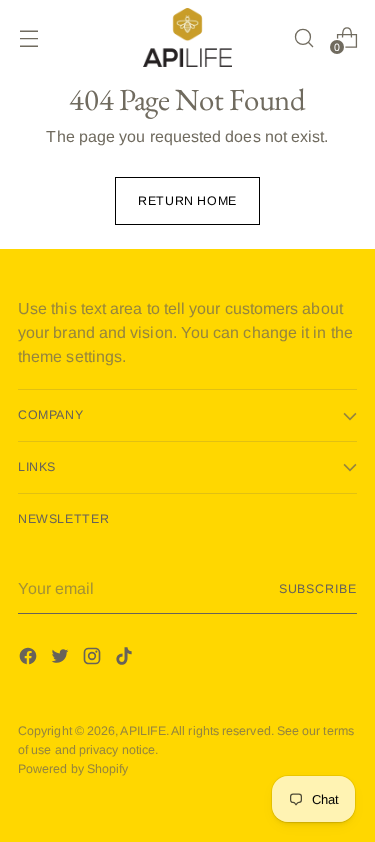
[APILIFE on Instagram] (94, 659)
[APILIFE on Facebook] (30, 659)
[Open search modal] (303, 37)
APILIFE (143, 731)
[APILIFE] (188, 37)
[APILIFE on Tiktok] (126, 659)
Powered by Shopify (73, 769)
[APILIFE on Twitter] (62, 659)
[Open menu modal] (28, 37)
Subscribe (318, 589)
